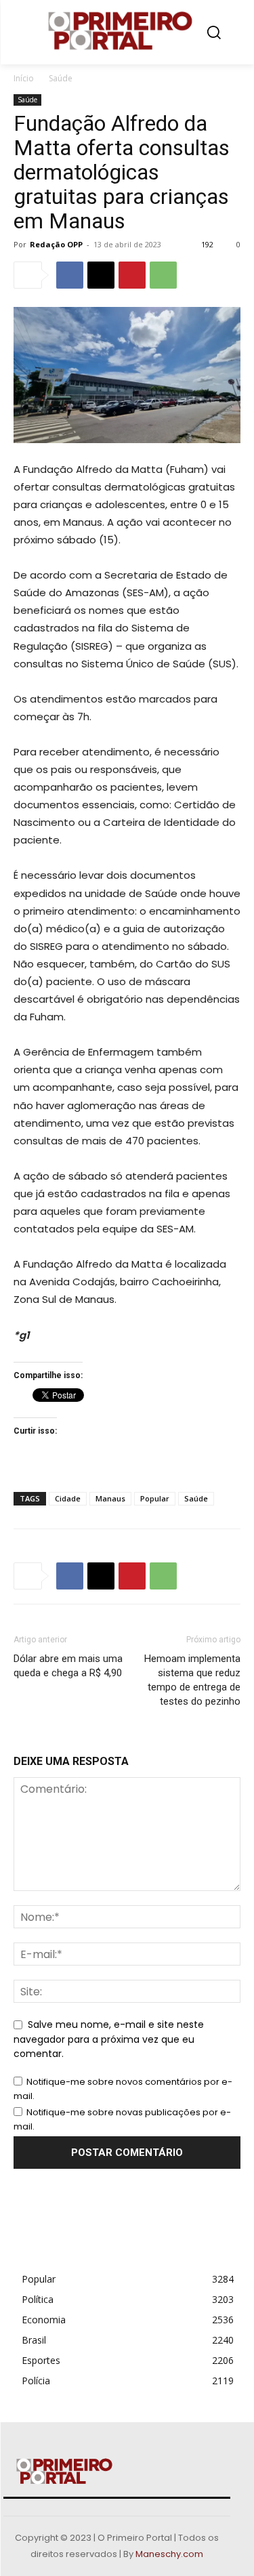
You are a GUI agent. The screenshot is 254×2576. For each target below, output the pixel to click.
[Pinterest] (132, 275)
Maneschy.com (169, 2554)
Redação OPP (56, 244)
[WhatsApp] (163, 275)
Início (24, 78)
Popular (155, 1498)
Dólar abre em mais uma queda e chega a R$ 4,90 (68, 1666)
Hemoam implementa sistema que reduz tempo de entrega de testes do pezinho (192, 1680)
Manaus (110, 1498)
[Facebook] (70, 275)
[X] (101, 275)
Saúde (61, 78)
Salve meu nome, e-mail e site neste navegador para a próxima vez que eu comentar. (109, 2039)
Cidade (68, 1498)
